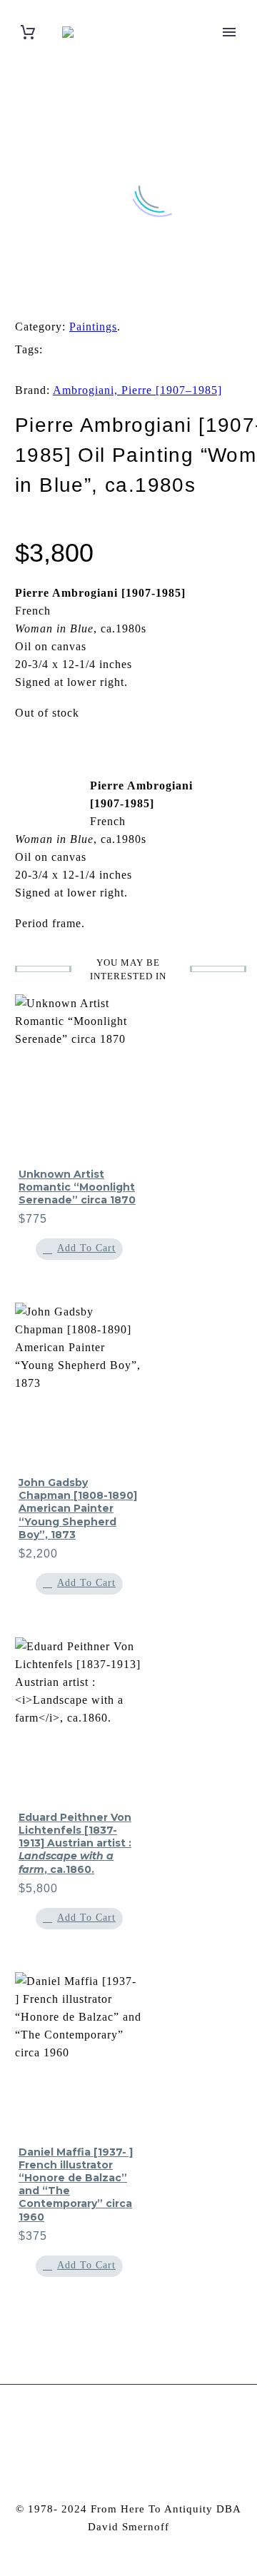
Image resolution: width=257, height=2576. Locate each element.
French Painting (135, 349)
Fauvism (68, 349)
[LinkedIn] (106, 291)
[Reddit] (128, 291)
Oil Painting (211, 349)
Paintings (93, 327)
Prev (50, 787)
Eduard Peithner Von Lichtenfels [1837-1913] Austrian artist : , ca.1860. (75, 1843)
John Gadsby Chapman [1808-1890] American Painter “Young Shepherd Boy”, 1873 (78, 1509)
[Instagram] (119, 2423)
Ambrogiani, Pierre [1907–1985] (137, 390)
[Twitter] (39, 291)
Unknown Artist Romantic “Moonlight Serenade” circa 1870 (77, 1187)
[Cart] (28, 32)
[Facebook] (17, 291)
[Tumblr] (84, 291)
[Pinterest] (61, 291)
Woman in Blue (195, 367)
